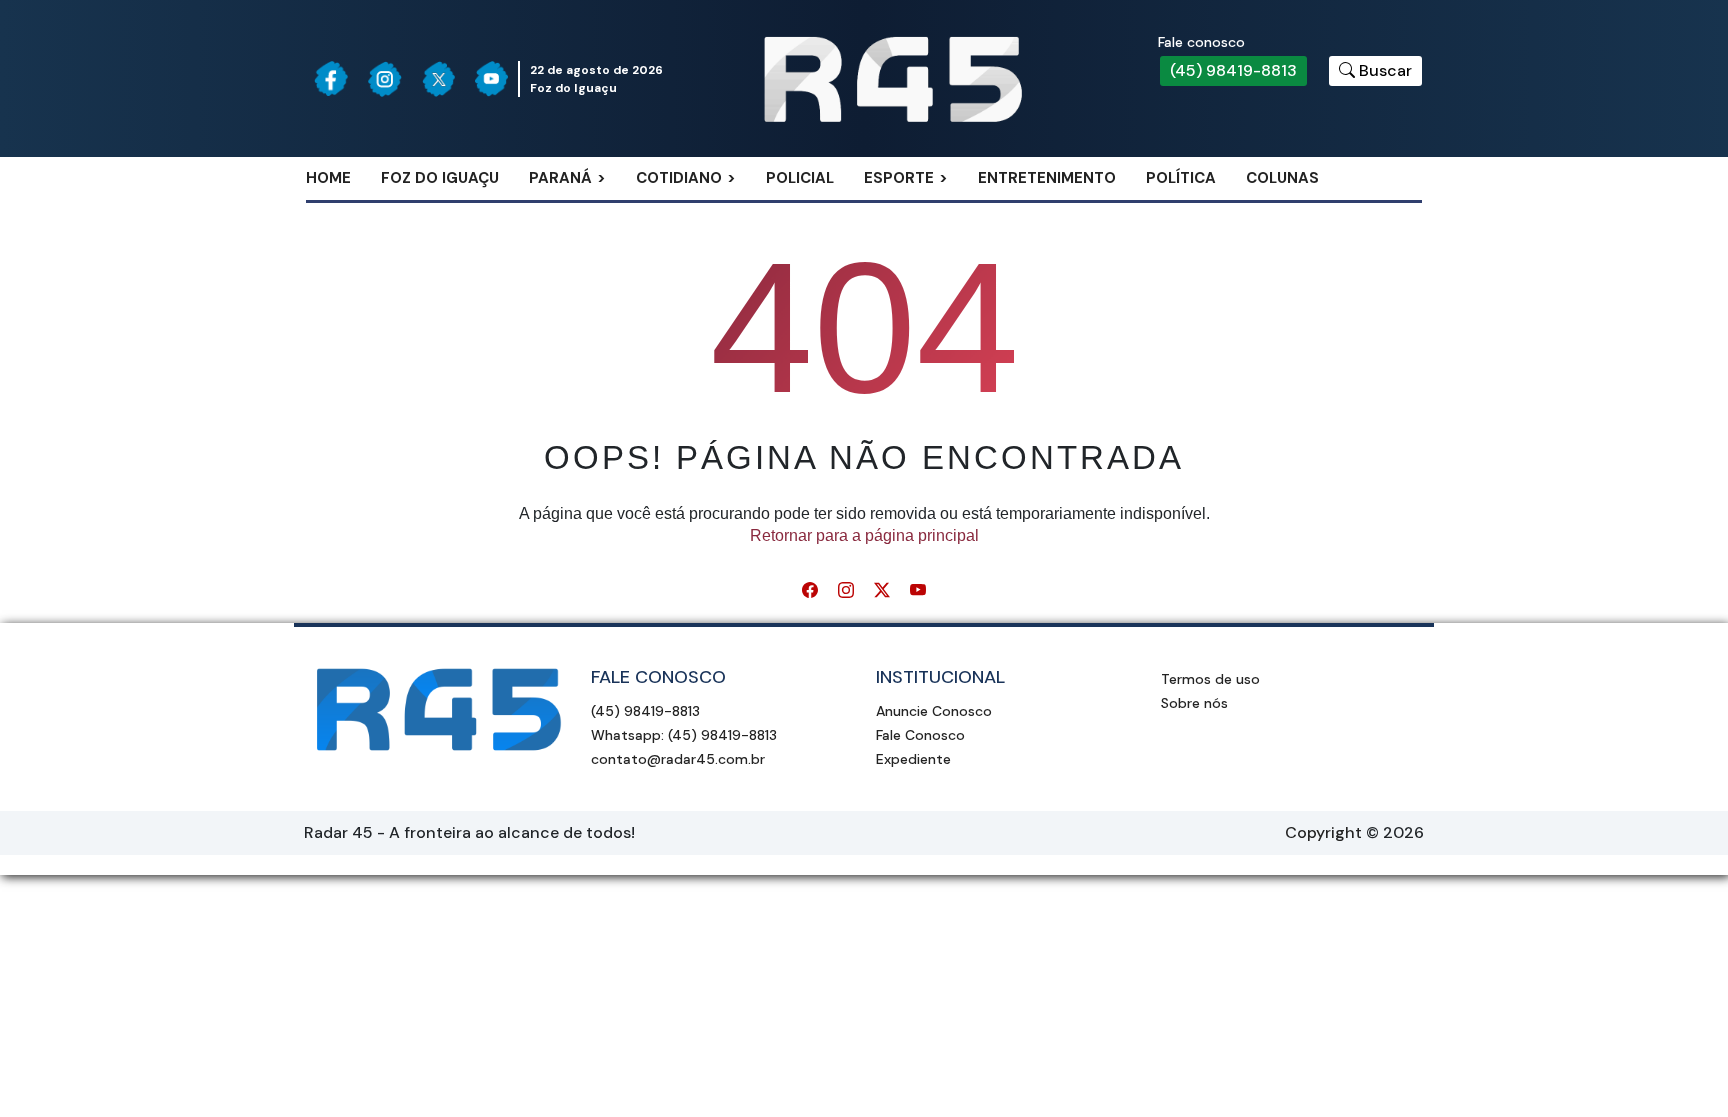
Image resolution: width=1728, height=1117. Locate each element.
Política (1181, 178)
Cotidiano (679, 178)
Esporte (899, 178)
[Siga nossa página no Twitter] (439, 79)
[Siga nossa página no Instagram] (385, 79)
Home (328, 178)
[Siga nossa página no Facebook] (331, 78)
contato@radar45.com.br (678, 759)
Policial (800, 178)
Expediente (913, 759)
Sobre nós (1194, 703)
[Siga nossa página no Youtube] (491, 79)
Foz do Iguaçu (440, 178)
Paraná (560, 178)
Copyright (1323, 832)
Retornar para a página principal (864, 535)
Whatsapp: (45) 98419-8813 (684, 735)
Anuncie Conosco (934, 711)
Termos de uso (1210, 679)
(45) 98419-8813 (1233, 70)
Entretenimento (1047, 178)
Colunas (1282, 178)
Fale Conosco (920, 735)
